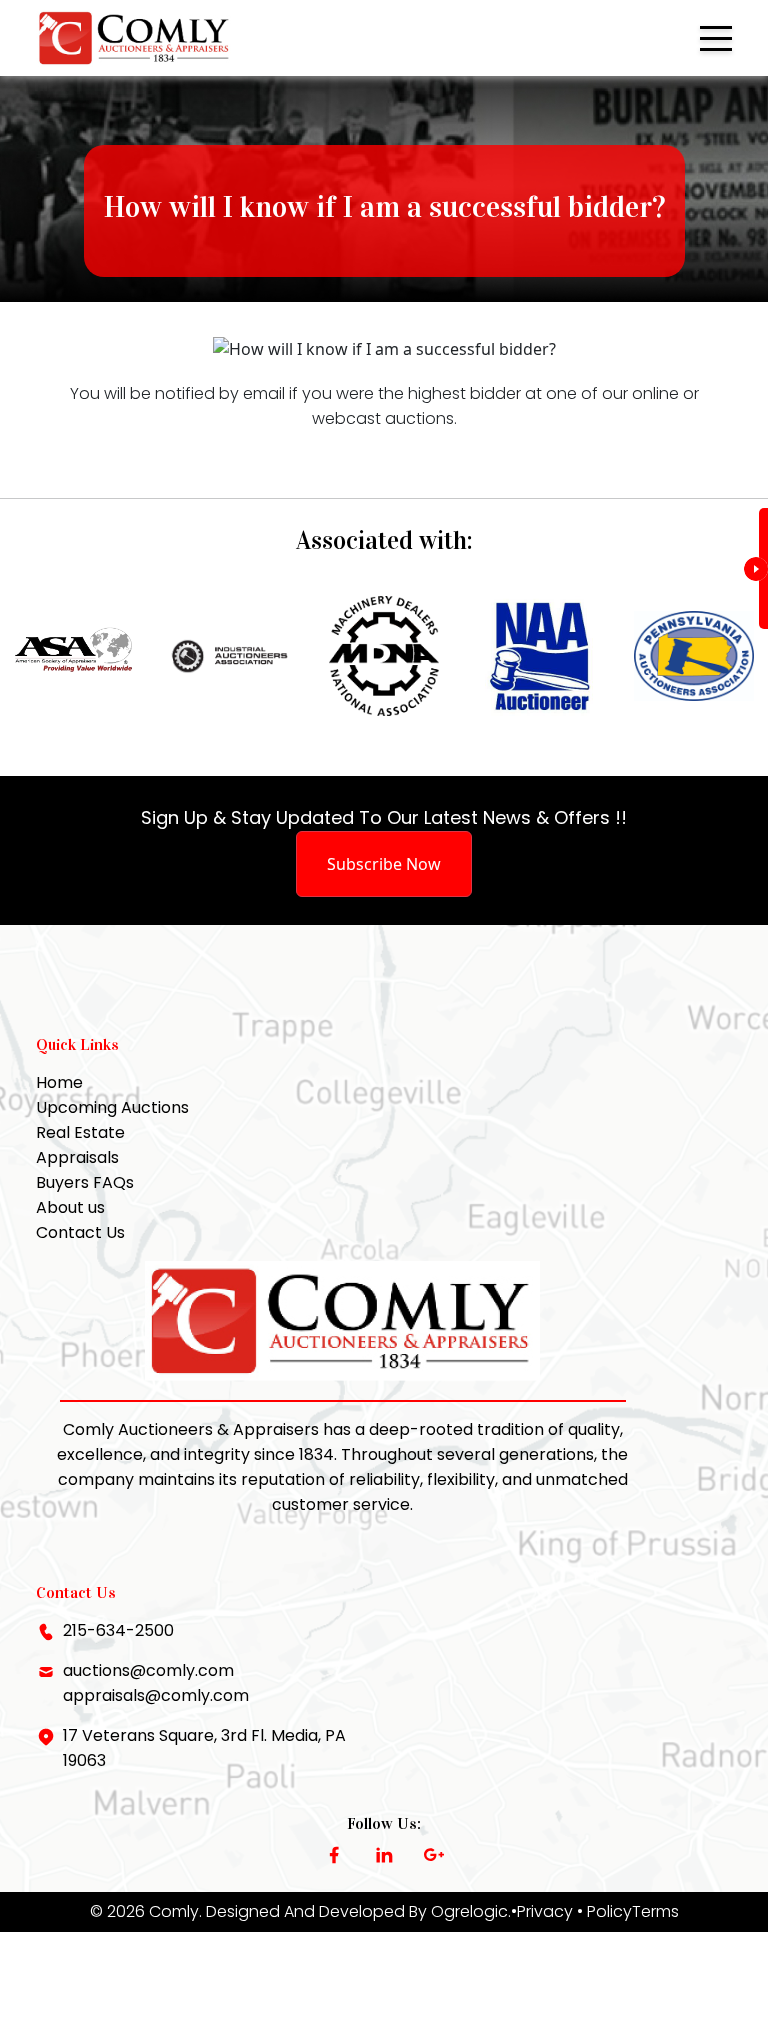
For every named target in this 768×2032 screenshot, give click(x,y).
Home (59, 1082)
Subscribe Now (384, 864)
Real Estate (80, 1132)
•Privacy (542, 1911)
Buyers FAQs (85, 1182)
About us (70, 1207)
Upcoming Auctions (112, 1107)
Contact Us (80, 1232)
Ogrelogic (469, 1911)
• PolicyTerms (628, 1911)
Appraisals (77, 1157)
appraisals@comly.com (156, 1695)
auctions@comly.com (148, 1670)
